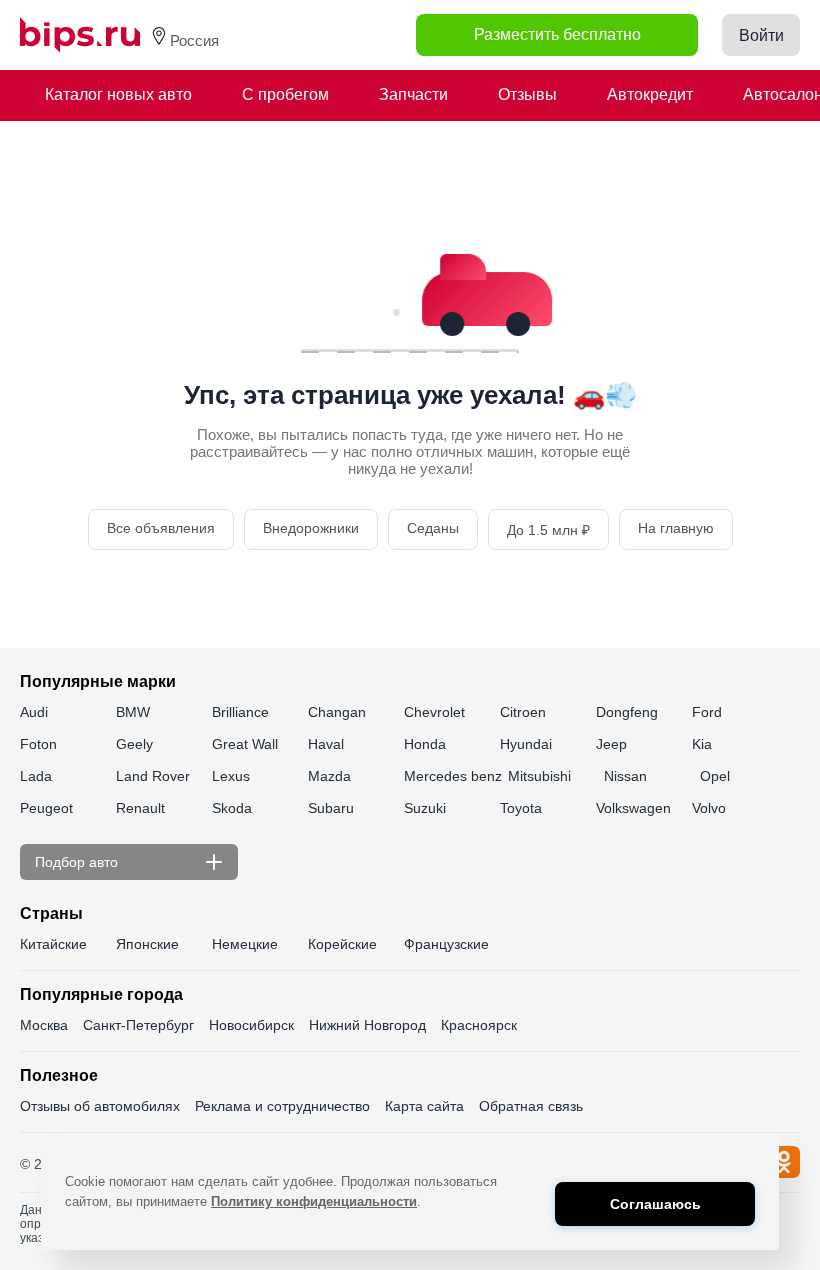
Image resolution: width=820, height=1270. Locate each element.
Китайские (53, 944)
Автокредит (650, 94)
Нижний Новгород (367, 1025)
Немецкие (245, 944)
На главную (676, 528)
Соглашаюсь (655, 1204)
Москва (44, 1025)
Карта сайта (424, 1106)
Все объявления (161, 528)
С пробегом (285, 94)
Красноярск (479, 1025)
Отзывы (527, 94)
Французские (446, 944)
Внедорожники (311, 528)
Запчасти (413, 94)
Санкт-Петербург (138, 1025)
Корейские (342, 944)
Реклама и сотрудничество (282, 1106)
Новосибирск (251, 1025)
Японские (147, 944)
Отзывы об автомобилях (100, 1106)
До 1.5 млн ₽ (548, 530)
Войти (761, 35)
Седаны (433, 528)
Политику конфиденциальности (314, 1201)
